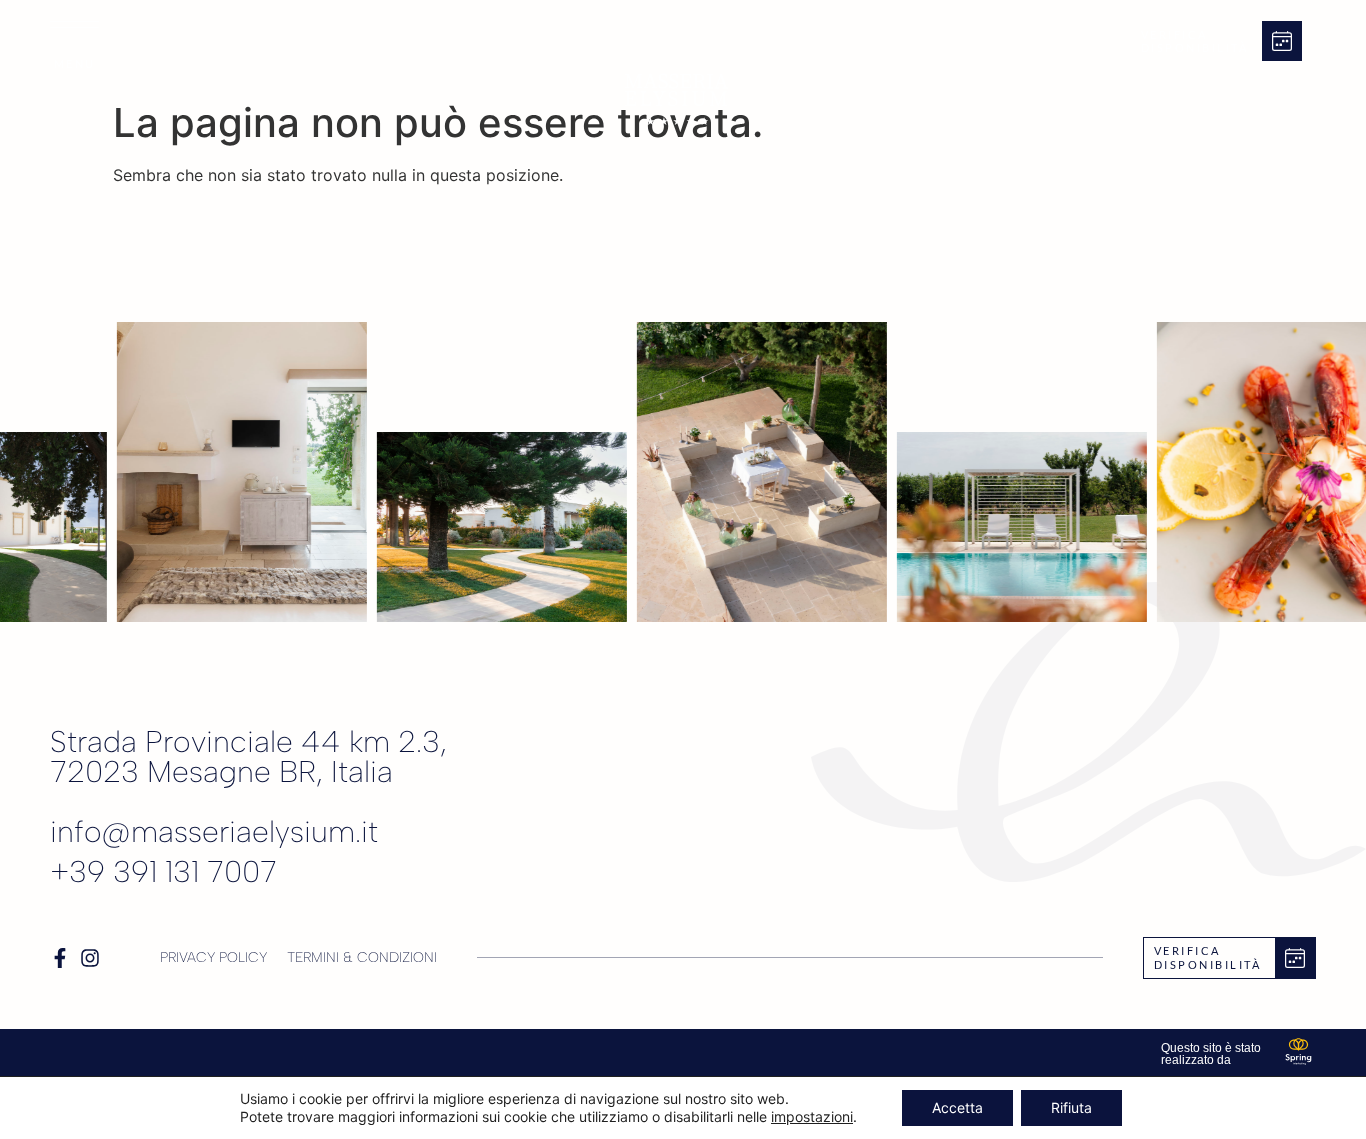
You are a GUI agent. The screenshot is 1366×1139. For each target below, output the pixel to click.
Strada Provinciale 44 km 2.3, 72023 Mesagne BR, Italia (248, 756)
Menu (75, 63)
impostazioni (812, 1116)
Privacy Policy (213, 957)
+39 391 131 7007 (163, 871)
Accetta (957, 1107)
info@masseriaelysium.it (214, 831)
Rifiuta (1071, 1107)
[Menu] (74, 24)
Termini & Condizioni (362, 957)
